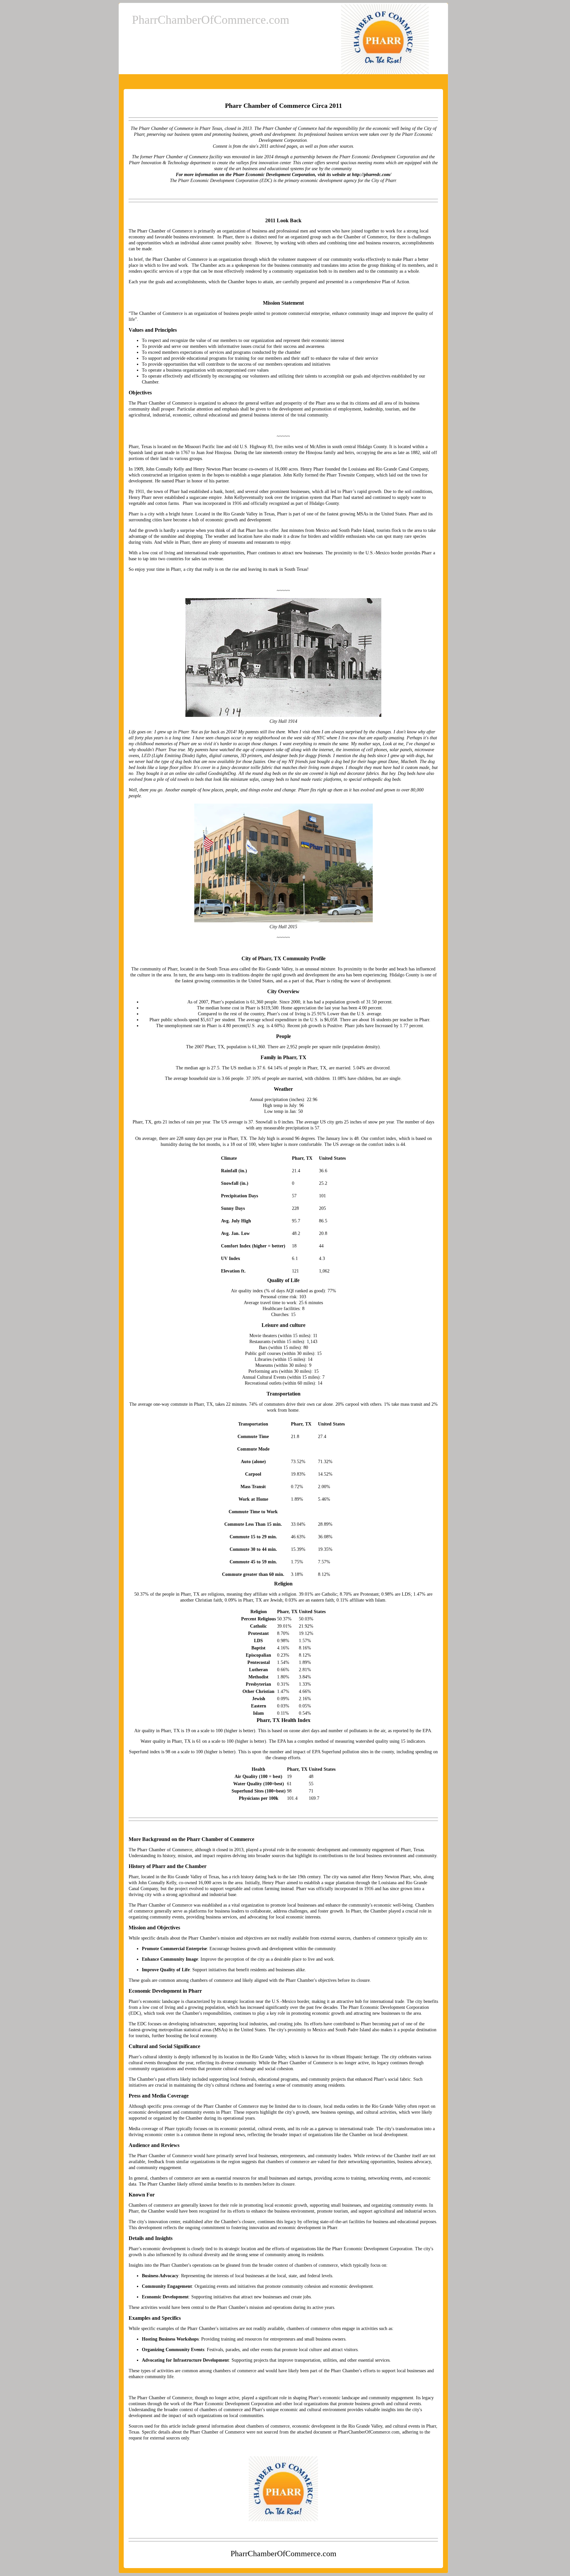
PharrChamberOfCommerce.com (211, 20)
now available (222, 762)
